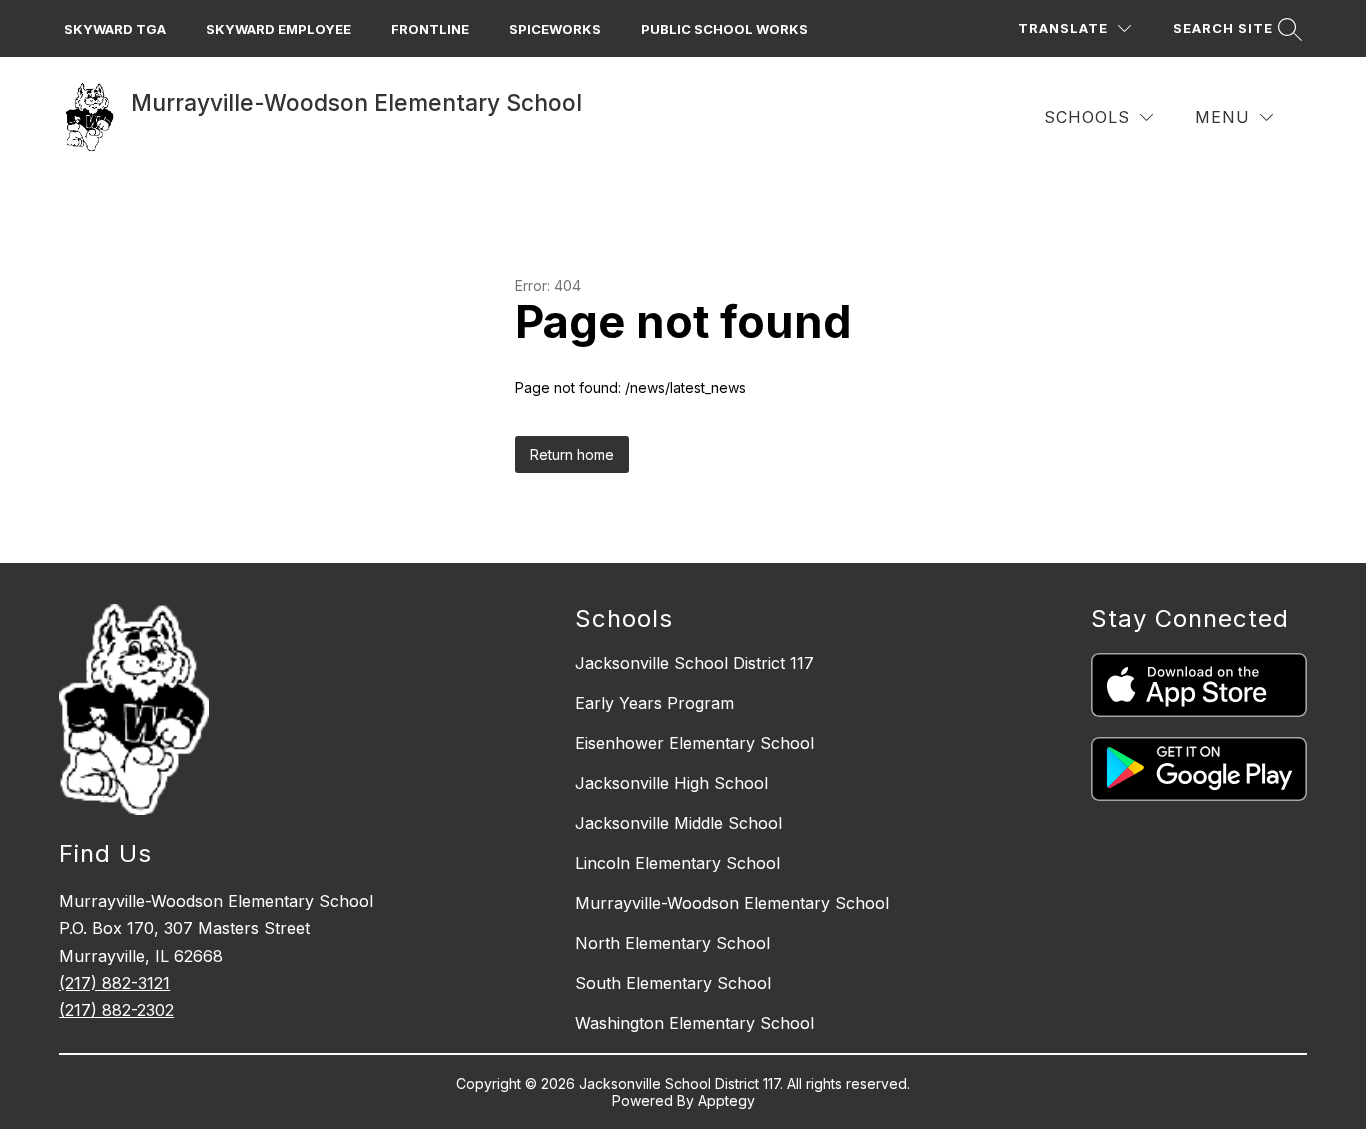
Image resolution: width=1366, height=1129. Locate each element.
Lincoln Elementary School (677, 863)
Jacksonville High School (671, 783)
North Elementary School (672, 943)
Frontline (430, 29)
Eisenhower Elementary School (694, 743)
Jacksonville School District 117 (694, 663)
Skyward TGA (115, 29)
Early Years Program (654, 703)
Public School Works (724, 29)
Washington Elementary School (694, 1023)
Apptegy (726, 1100)
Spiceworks (555, 29)
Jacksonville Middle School (678, 823)
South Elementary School (673, 983)
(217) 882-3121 (114, 983)
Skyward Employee (278, 29)
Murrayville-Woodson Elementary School (732, 903)
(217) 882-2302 (116, 1010)
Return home (572, 454)
